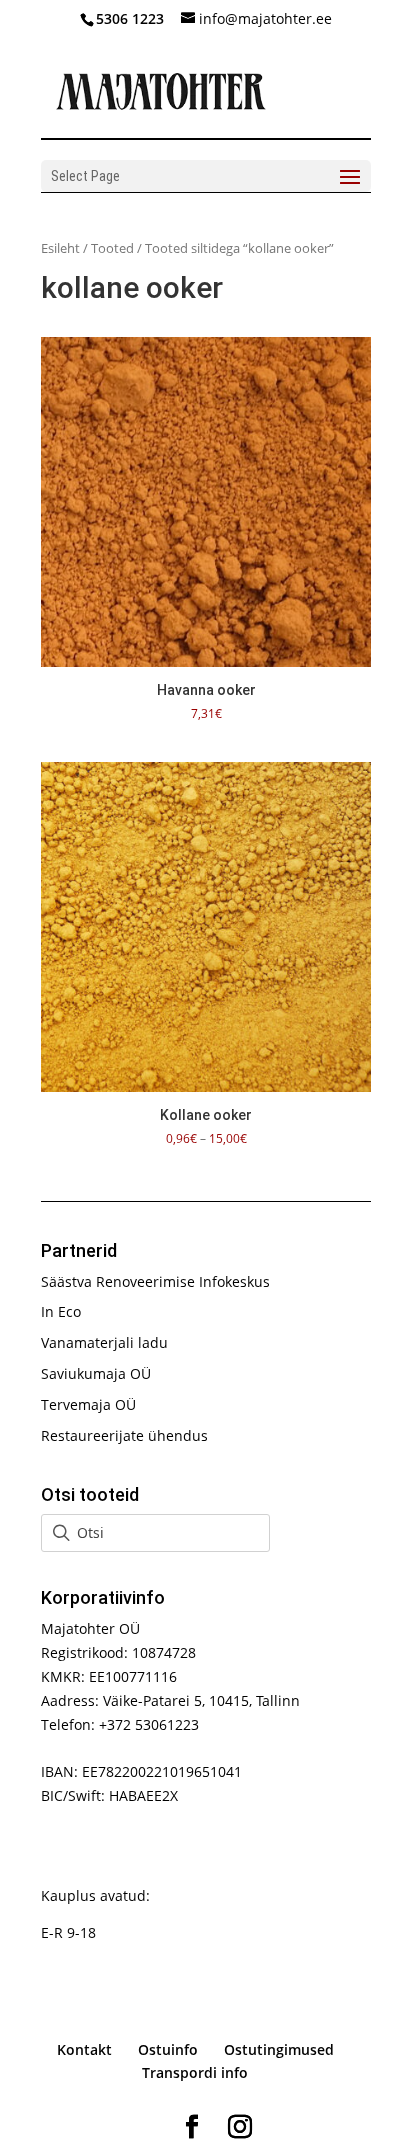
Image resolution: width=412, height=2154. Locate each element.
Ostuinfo (168, 2049)
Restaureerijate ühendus (124, 1435)
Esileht (60, 248)
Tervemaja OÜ (88, 1404)
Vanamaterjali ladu (104, 1342)
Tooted (112, 248)
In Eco (61, 1311)
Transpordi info (195, 2072)
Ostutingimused (279, 2049)
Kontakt (84, 2049)
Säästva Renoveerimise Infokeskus (155, 1281)
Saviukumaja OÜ (96, 1373)
